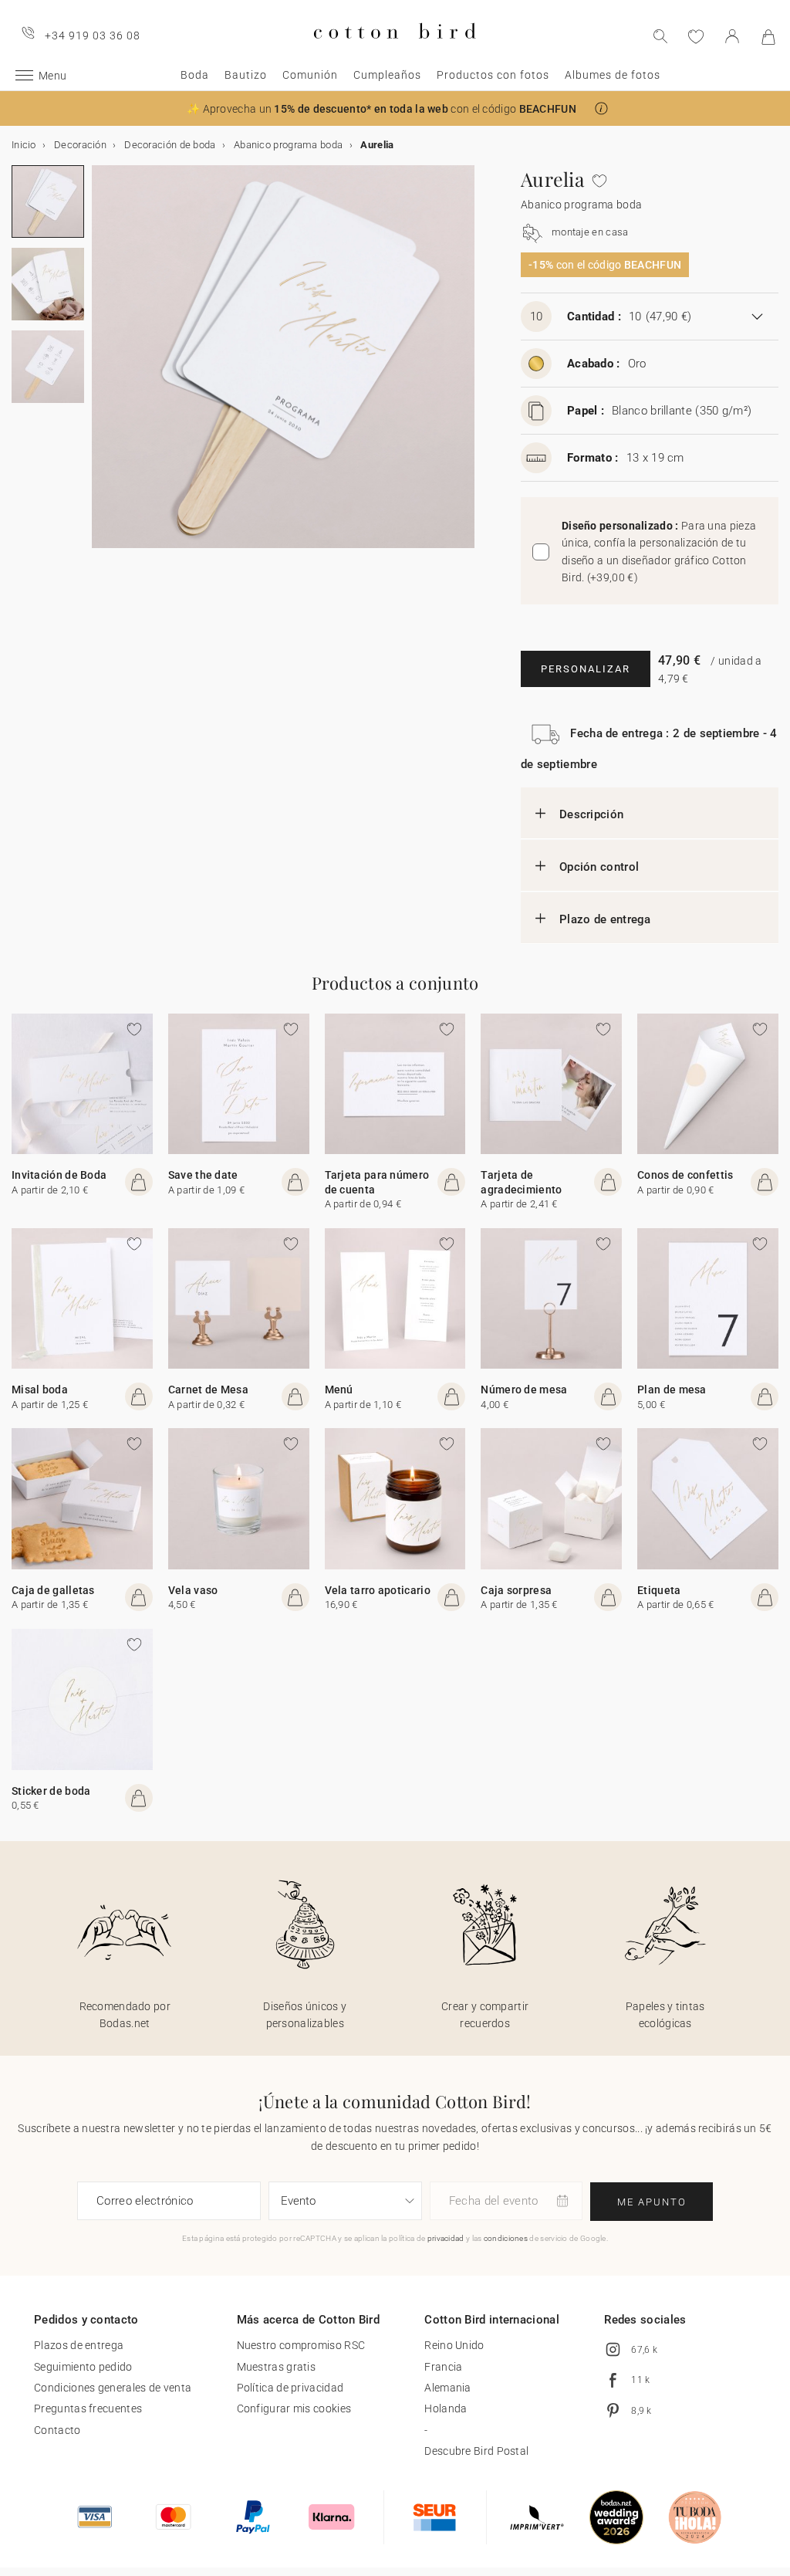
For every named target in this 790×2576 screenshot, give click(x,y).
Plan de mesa (672, 1390)
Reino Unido (454, 2345)
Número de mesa (524, 1390)
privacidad (446, 2238)
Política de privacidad (290, 2388)
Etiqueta (659, 1590)
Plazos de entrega (79, 2345)
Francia (443, 2367)
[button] (601, 108)
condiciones (506, 2238)
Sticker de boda (51, 1791)
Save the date (203, 1175)
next (101, 366)
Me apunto (652, 2202)
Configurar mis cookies (294, 2408)
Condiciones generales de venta (113, 2388)
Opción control (599, 867)
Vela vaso (193, 1590)
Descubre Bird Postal (476, 2451)
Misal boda (40, 1390)
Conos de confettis (685, 1175)
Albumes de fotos (613, 75)
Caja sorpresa (516, 1590)
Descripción (591, 814)
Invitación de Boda (59, 1175)
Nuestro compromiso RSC (301, 2345)
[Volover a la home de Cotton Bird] (395, 51)
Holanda (446, 2408)
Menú (339, 1390)
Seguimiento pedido (83, 2367)
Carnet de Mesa (208, 1390)
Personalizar (586, 669)
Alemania (447, 2388)
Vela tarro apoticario (378, 1590)
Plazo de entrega (605, 919)
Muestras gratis (277, 2367)
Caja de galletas (53, 1590)
